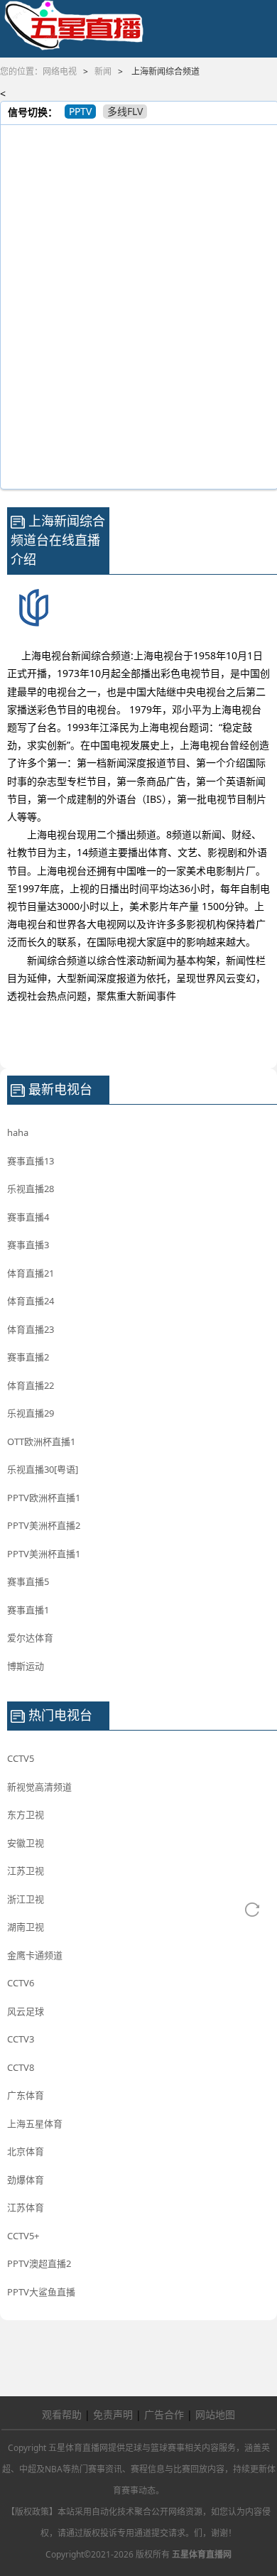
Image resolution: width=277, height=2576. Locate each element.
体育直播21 (31, 1273)
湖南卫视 (26, 1927)
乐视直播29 (31, 1413)
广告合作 (164, 2414)
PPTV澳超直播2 (39, 2263)
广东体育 (26, 2095)
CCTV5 (21, 1758)
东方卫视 (26, 1814)
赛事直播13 (31, 1161)
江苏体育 (26, 2207)
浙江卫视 (26, 1899)
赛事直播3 (28, 1245)
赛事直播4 (28, 1217)
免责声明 (113, 2414)
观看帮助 (62, 2414)
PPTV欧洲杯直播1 (44, 1498)
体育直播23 (31, 1329)
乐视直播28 (31, 1189)
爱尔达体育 (30, 1638)
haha (18, 1132)
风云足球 (26, 2011)
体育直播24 (31, 1301)
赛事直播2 (28, 1357)
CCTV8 (21, 2067)
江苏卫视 (26, 1871)
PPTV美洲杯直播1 (44, 1554)
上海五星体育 (35, 2123)
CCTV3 (21, 2039)
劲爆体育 (26, 2180)
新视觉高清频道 (39, 1787)
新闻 (103, 71)
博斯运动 (26, 1666)
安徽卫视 (26, 1843)
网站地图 (215, 2414)
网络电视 (60, 71)
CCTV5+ (23, 2236)
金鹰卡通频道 (35, 1955)
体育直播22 (31, 1385)
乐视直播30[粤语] (43, 1469)
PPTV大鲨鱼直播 (41, 2292)
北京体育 (26, 2151)
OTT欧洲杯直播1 (41, 1441)
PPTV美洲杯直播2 (44, 1525)
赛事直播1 (28, 1610)
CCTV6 (21, 1983)
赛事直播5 (28, 1581)
